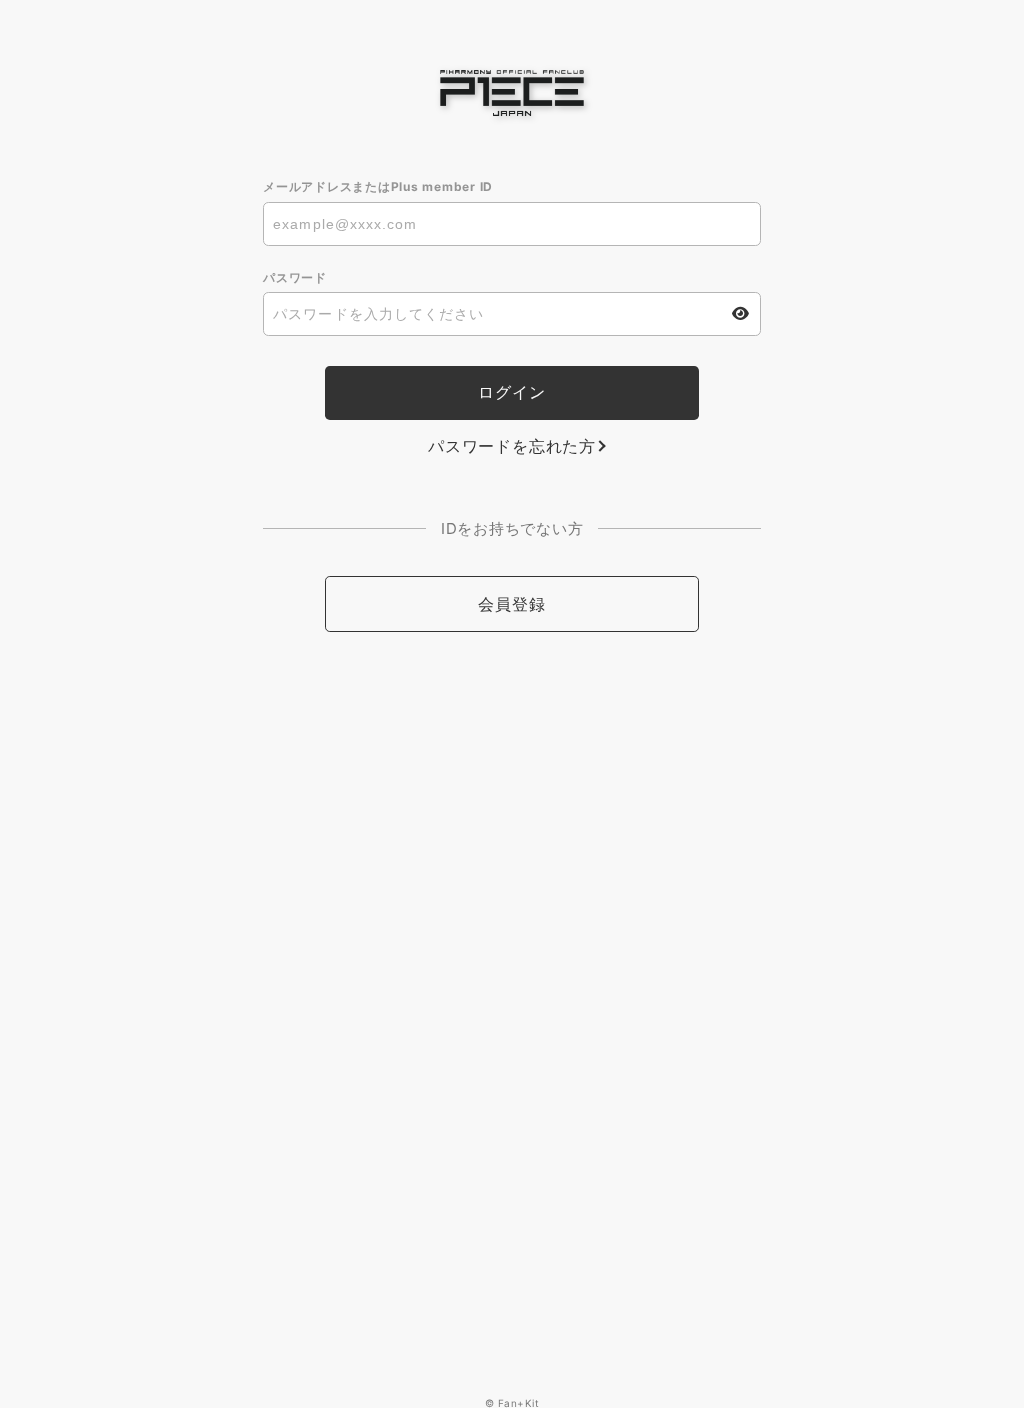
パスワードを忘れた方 (512, 446)
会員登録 (511, 604)
